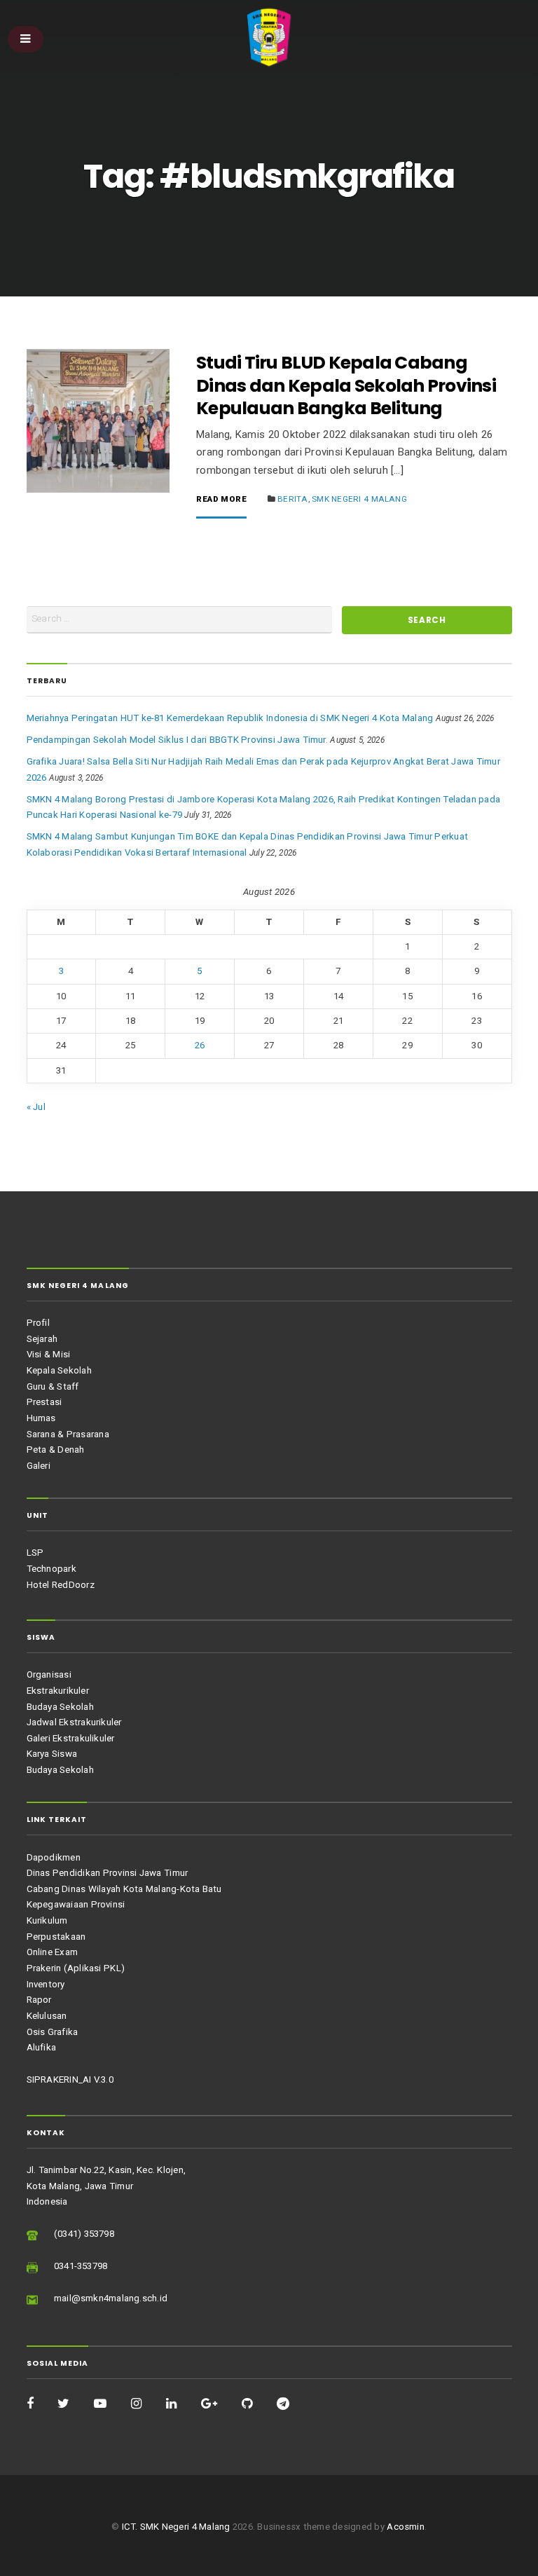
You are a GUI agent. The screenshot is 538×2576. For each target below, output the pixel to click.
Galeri (39, 1466)
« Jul (36, 1107)
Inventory (46, 1984)
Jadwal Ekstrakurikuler (74, 1722)
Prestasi (44, 1402)
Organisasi (49, 1674)
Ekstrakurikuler (58, 1691)
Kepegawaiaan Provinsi (76, 1904)
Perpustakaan (56, 1937)
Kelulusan (47, 2016)
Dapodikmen (54, 1857)
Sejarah (42, 1339)
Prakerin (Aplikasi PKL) (76, 1968)
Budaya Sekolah (60, 1707)
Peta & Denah (56, 1450)
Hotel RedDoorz (61, 1585)
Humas (41, 1418)
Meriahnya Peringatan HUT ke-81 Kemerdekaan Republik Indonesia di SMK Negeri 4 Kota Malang (230, 718)
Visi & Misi (49, 1354)
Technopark (51, 1569)
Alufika (42, 2047)
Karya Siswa (52, 1754)
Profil (38, 1323)
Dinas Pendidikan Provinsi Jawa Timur (108, 1873)
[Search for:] (180, 620)
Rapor (39, 2000)
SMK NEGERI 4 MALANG (359, 499)
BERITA (292, 499)
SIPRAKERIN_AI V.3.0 (70, 2080)
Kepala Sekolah (59, 1370)
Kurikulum (47, 1920)
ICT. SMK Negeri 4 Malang (176, 2527)
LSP (35, 1553)
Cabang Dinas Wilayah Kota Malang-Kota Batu (124, 1889)
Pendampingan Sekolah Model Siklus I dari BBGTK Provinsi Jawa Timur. (177, 740)
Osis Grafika (53, 2032)
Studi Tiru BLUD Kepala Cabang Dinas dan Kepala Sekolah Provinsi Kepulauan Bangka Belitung (346, 385)
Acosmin (406, 2527)
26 (200, 1045)
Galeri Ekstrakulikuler (71, 1738)
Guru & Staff (53, 1386)
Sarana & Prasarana (68, 1434)
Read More (221, 500)
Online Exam (53, 1952)
